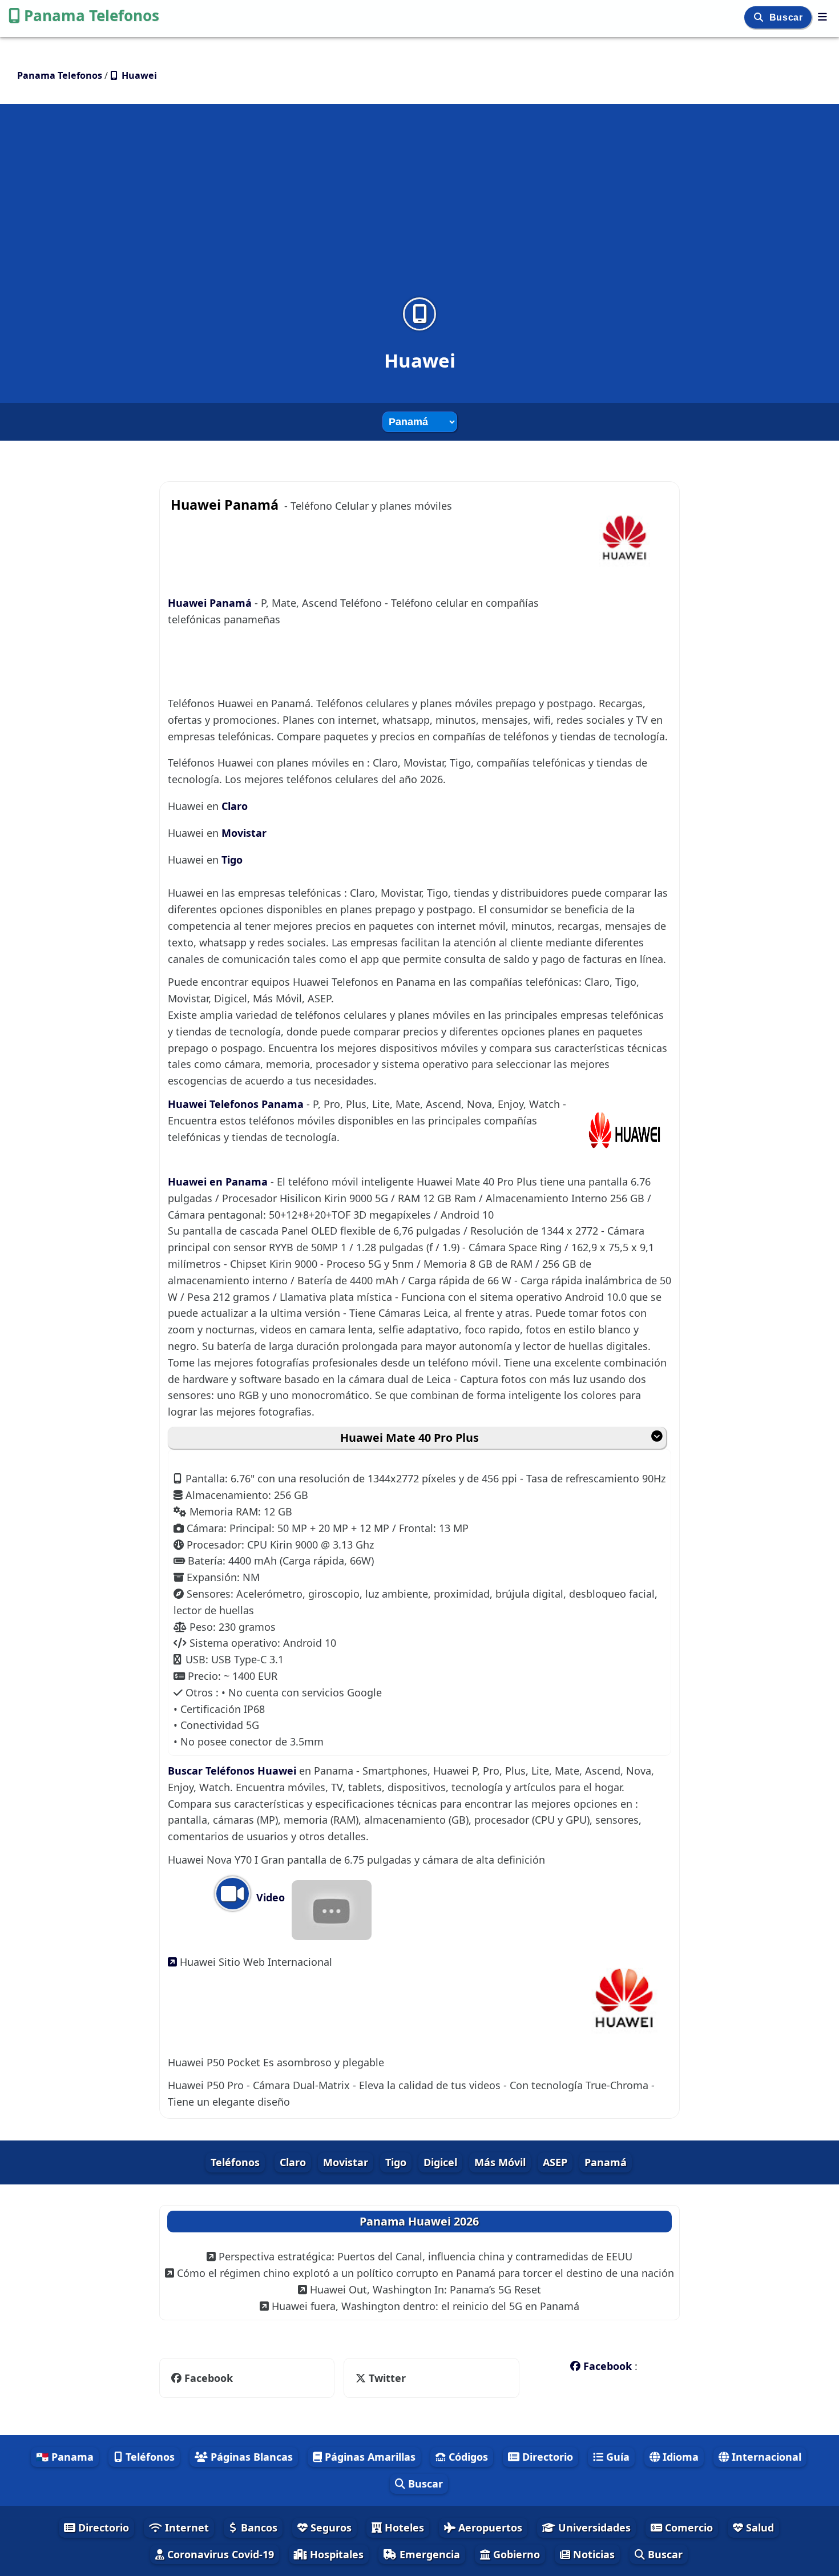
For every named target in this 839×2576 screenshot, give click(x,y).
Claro (235, 806)
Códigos (467, 2457)
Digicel (440, 2162)
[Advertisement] (419, 208)
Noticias (592, 2554)
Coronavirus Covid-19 (219, 2554)
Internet (185, 2527)
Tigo (232, 860)
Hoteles (403, 2527)
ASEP (555, 2162)
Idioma (679, 2457)
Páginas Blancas (250, 2457)
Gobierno (515, 2554)
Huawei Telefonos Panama (237, 1104)
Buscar (787, 17)
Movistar (244, 833)
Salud (759, 2527)
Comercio (687, 2527)
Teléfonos (235, 2162)
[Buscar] (760, 17)
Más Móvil (500, 2162)
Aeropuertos (489, 2527)
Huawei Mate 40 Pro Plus (410, 1438)
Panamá (606, 2162)
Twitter (386, 2378)
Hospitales (335, 2554)
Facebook (209, 2378)
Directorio (546, 2457)
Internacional (765, 2457)
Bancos (258, 2527)
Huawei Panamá (211, 603)
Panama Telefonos (92, 15)
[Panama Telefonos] (822, 17)
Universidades (593, 2527)
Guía (616, 2457)
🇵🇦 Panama (65, 2457)
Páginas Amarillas (369, 2457)
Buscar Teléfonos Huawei (233, 1771)
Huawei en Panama (219, 1182)
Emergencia (428, 2554)
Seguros (330, 2527)
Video (269, 1897)
